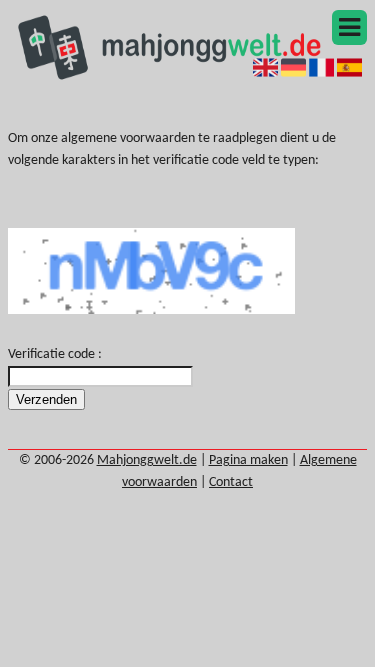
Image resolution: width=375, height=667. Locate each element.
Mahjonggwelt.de (147, 460)
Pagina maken (248, 460)
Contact (231, 482)
